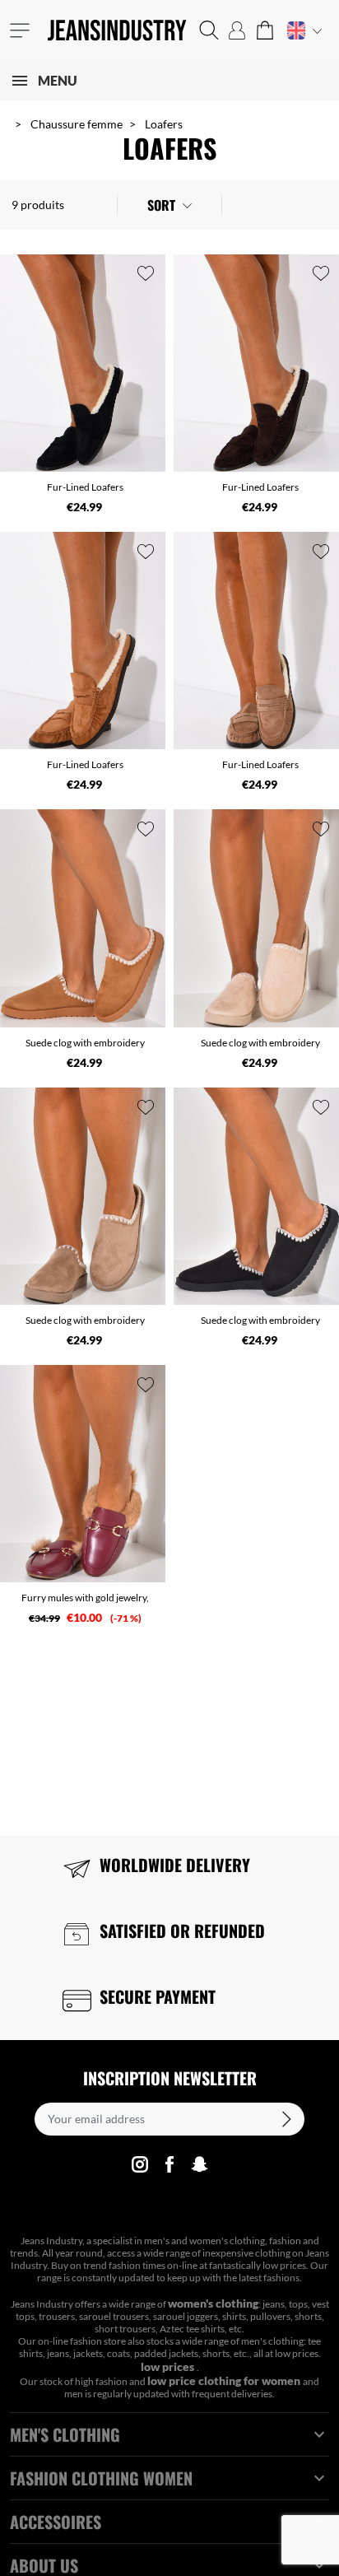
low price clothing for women (225, 2380)
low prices (169, 2366)
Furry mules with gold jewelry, (85, 1598)
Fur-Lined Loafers (85, 487)
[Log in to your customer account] (237, 30)
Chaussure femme (77, 124)
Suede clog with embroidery (85, 1043)
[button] (209, 30)
